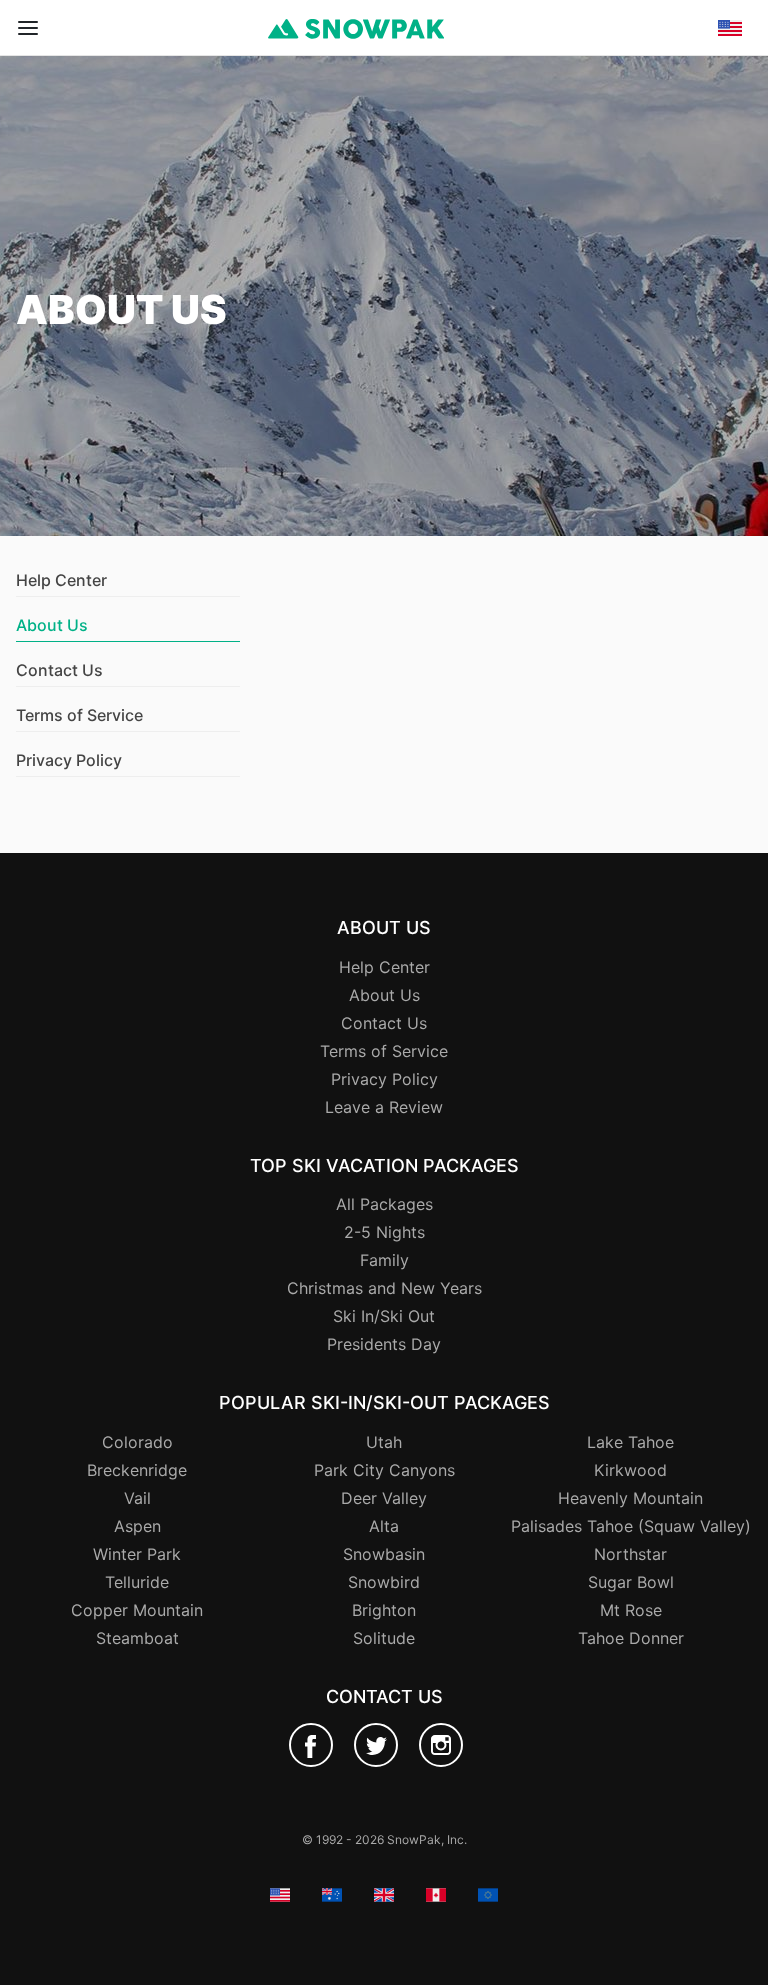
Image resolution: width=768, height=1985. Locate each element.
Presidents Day (384, 1344)
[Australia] (730, 109)
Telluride (137, 1582)
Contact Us (59, 670)
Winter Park (137, 1554)
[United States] (730, 83)
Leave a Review (384, 1107)
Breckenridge (137, 1470)
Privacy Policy (69, 760)
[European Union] (730, 186)
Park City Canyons (384, 1470)
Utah (384, 1442)
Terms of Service (79, 715)
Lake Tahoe (630, 1442)
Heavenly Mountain (630, 1498)
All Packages (384, 1204)
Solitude (384, 1638)
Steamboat (137, 1638)
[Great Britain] (730, 134)
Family (384, 1260)
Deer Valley (384, 1498)
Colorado (137, 1442)
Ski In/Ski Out (384, 1316)
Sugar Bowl (631, 1582)
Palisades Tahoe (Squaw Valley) (631, 1526)
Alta (384, 1526)
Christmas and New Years (384, 1288)
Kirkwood (630, 1470)
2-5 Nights (384, 1232)
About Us (384, 995)
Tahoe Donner (631, 1638)
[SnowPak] (311, 1745)
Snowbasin (384, 1554)
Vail (137, 1498)
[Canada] (730, 160)
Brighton (384, 1610)
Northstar (630, 1554)
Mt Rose (631, 1610)
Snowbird (384, 1582)
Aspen (137, 1526)
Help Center (61, 580)
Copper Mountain (137, 1610)
